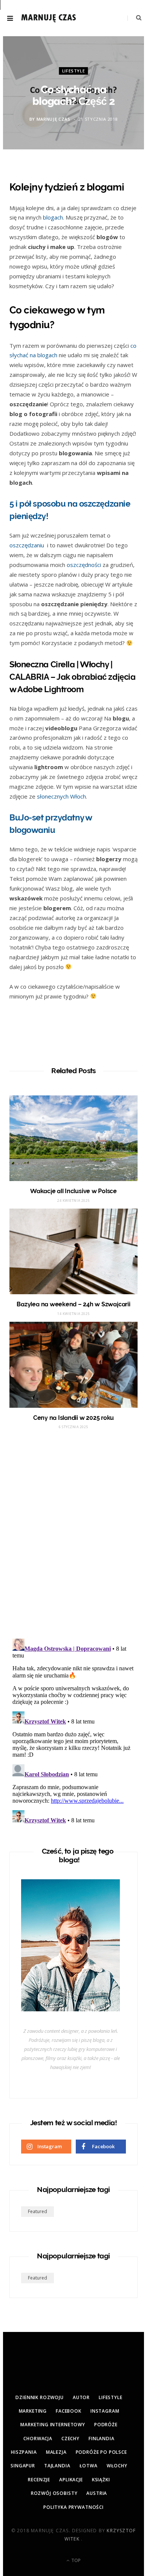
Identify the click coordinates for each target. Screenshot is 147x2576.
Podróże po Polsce (101, 2452)
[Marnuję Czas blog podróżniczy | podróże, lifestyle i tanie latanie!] (49, 18)
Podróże (106, 2425)
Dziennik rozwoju (39, 2397)
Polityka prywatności (73, 2507)
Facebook (69, 2411)
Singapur (23, 2466)
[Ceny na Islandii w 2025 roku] (73, 1365)
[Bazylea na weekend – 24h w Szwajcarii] (73, 1251)
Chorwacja (38, 2439)
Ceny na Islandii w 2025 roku (73, 1418)
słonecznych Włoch (61, 796)
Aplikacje (71, 2480)
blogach (53, 217)
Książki (101, 2480)
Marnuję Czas (54, 119)
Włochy (117, 2466)
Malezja (56, 2452)
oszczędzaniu (28, 545)
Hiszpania (24, 2452)
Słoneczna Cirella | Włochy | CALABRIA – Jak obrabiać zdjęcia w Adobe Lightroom (72, 677)
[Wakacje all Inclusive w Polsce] (73, 1138)
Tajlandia (57, 2466)
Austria (97, 2493)
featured (38, 2211)
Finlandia (102, 2439)
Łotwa (89, 2466)
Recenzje (39, 2480)
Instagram (105, 2411)
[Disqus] (73, 1534)
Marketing (33, 2411)
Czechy (70, 2439)
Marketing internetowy (53, 2425)
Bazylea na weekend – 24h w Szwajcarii (73, 1304)
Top (75, 2560)
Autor (81, 2397)
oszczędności (84, 565)
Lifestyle (74, 71)
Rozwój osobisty (54, 2493)
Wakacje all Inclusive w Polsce (73, 1191)
